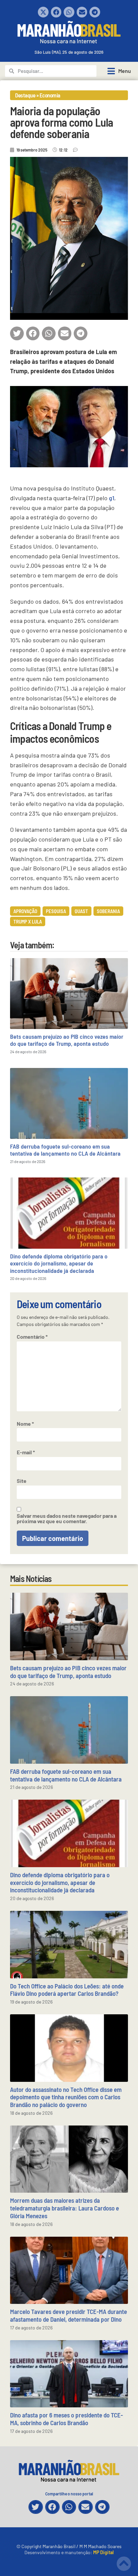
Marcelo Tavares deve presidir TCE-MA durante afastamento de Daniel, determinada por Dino (68, 2315)
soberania (108, 911)
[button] (43, 12)
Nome (25, 1424)
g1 (112, 498)
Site (22, 1481)
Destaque (25, 95)
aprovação (25, 911)
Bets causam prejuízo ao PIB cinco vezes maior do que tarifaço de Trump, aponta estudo (67, 1040)
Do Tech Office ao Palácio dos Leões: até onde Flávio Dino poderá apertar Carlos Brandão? (67, 1990)
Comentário (32, 1337)
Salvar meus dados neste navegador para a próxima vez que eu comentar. (67, 1518)
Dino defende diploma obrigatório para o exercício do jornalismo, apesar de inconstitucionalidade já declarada (59, 1263)
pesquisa (56, 911)
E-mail (26, 1452)
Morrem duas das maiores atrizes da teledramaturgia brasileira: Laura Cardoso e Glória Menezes (64, 2208)
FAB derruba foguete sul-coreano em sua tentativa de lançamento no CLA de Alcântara (65, 1150)
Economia (50, 95)
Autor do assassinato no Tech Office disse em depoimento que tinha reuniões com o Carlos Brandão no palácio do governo (66, 2097)
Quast (81, 911)
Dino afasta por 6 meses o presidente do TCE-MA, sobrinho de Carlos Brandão (66, 2419)
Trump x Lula (28, 921)
